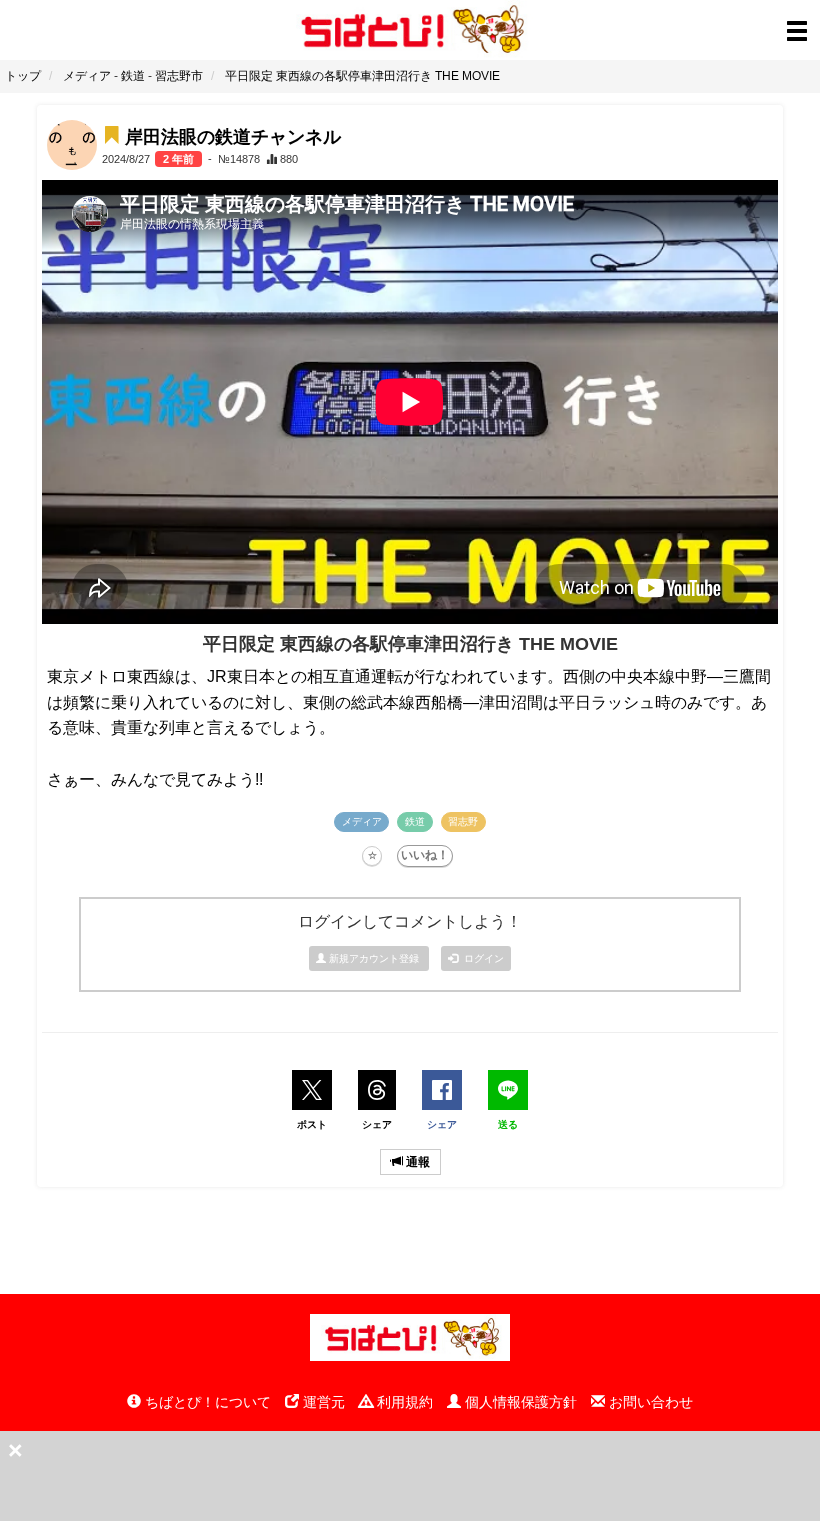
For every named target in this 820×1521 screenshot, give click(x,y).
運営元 (322, 1402)
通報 (416, 1162)
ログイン (481, 958)
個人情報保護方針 (519, 1402)
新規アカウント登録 (374, 958)
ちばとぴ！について (206, 1402)
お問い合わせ (649, 1402)
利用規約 (403, 1402)
